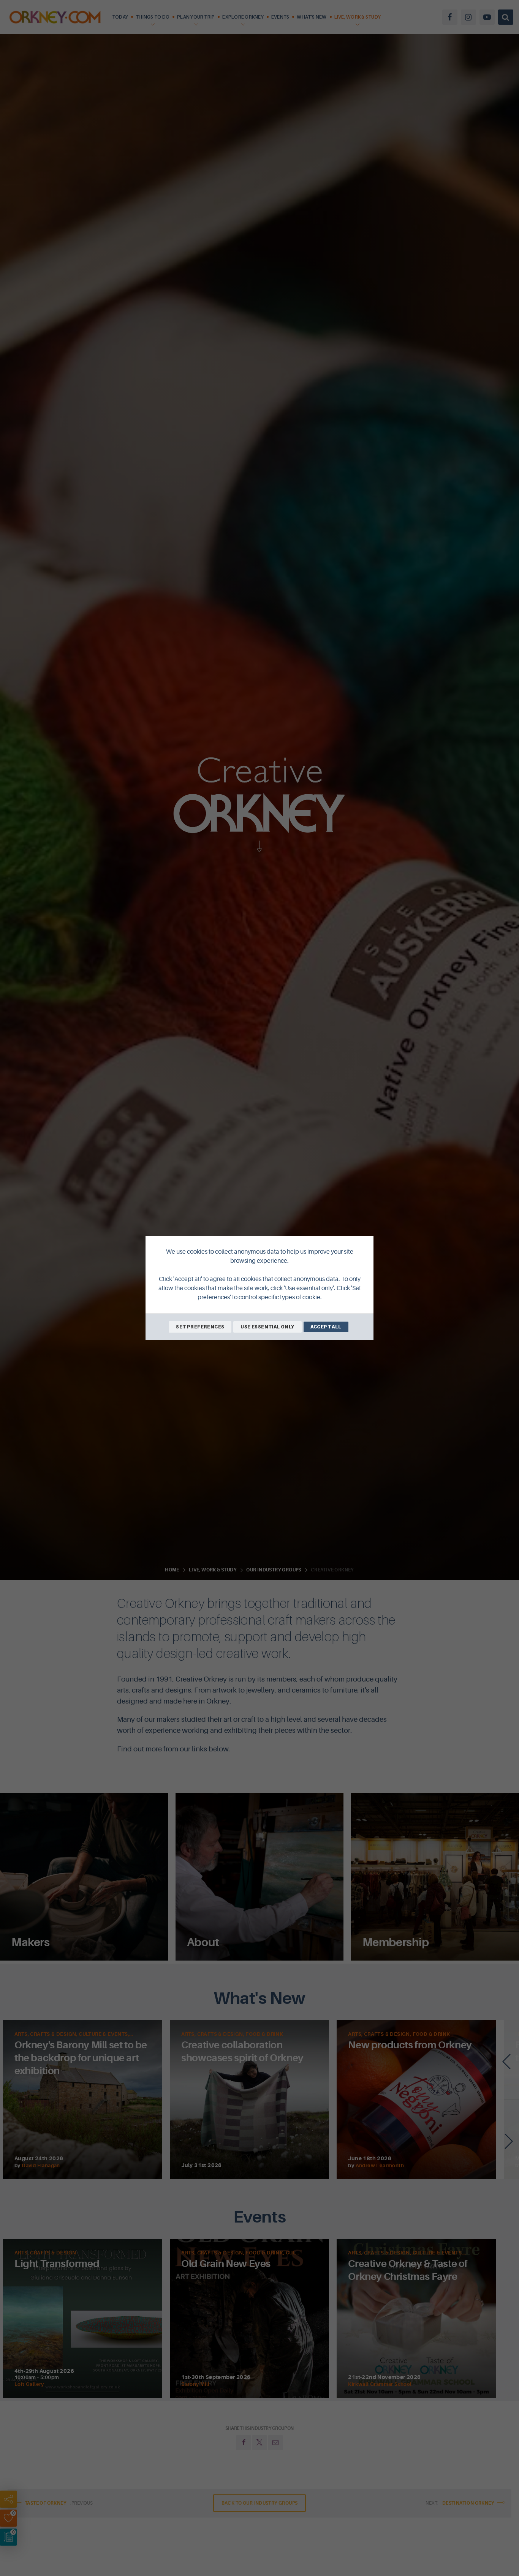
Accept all (326, 1327)
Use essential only (267, 1327)
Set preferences (200, 1327)
